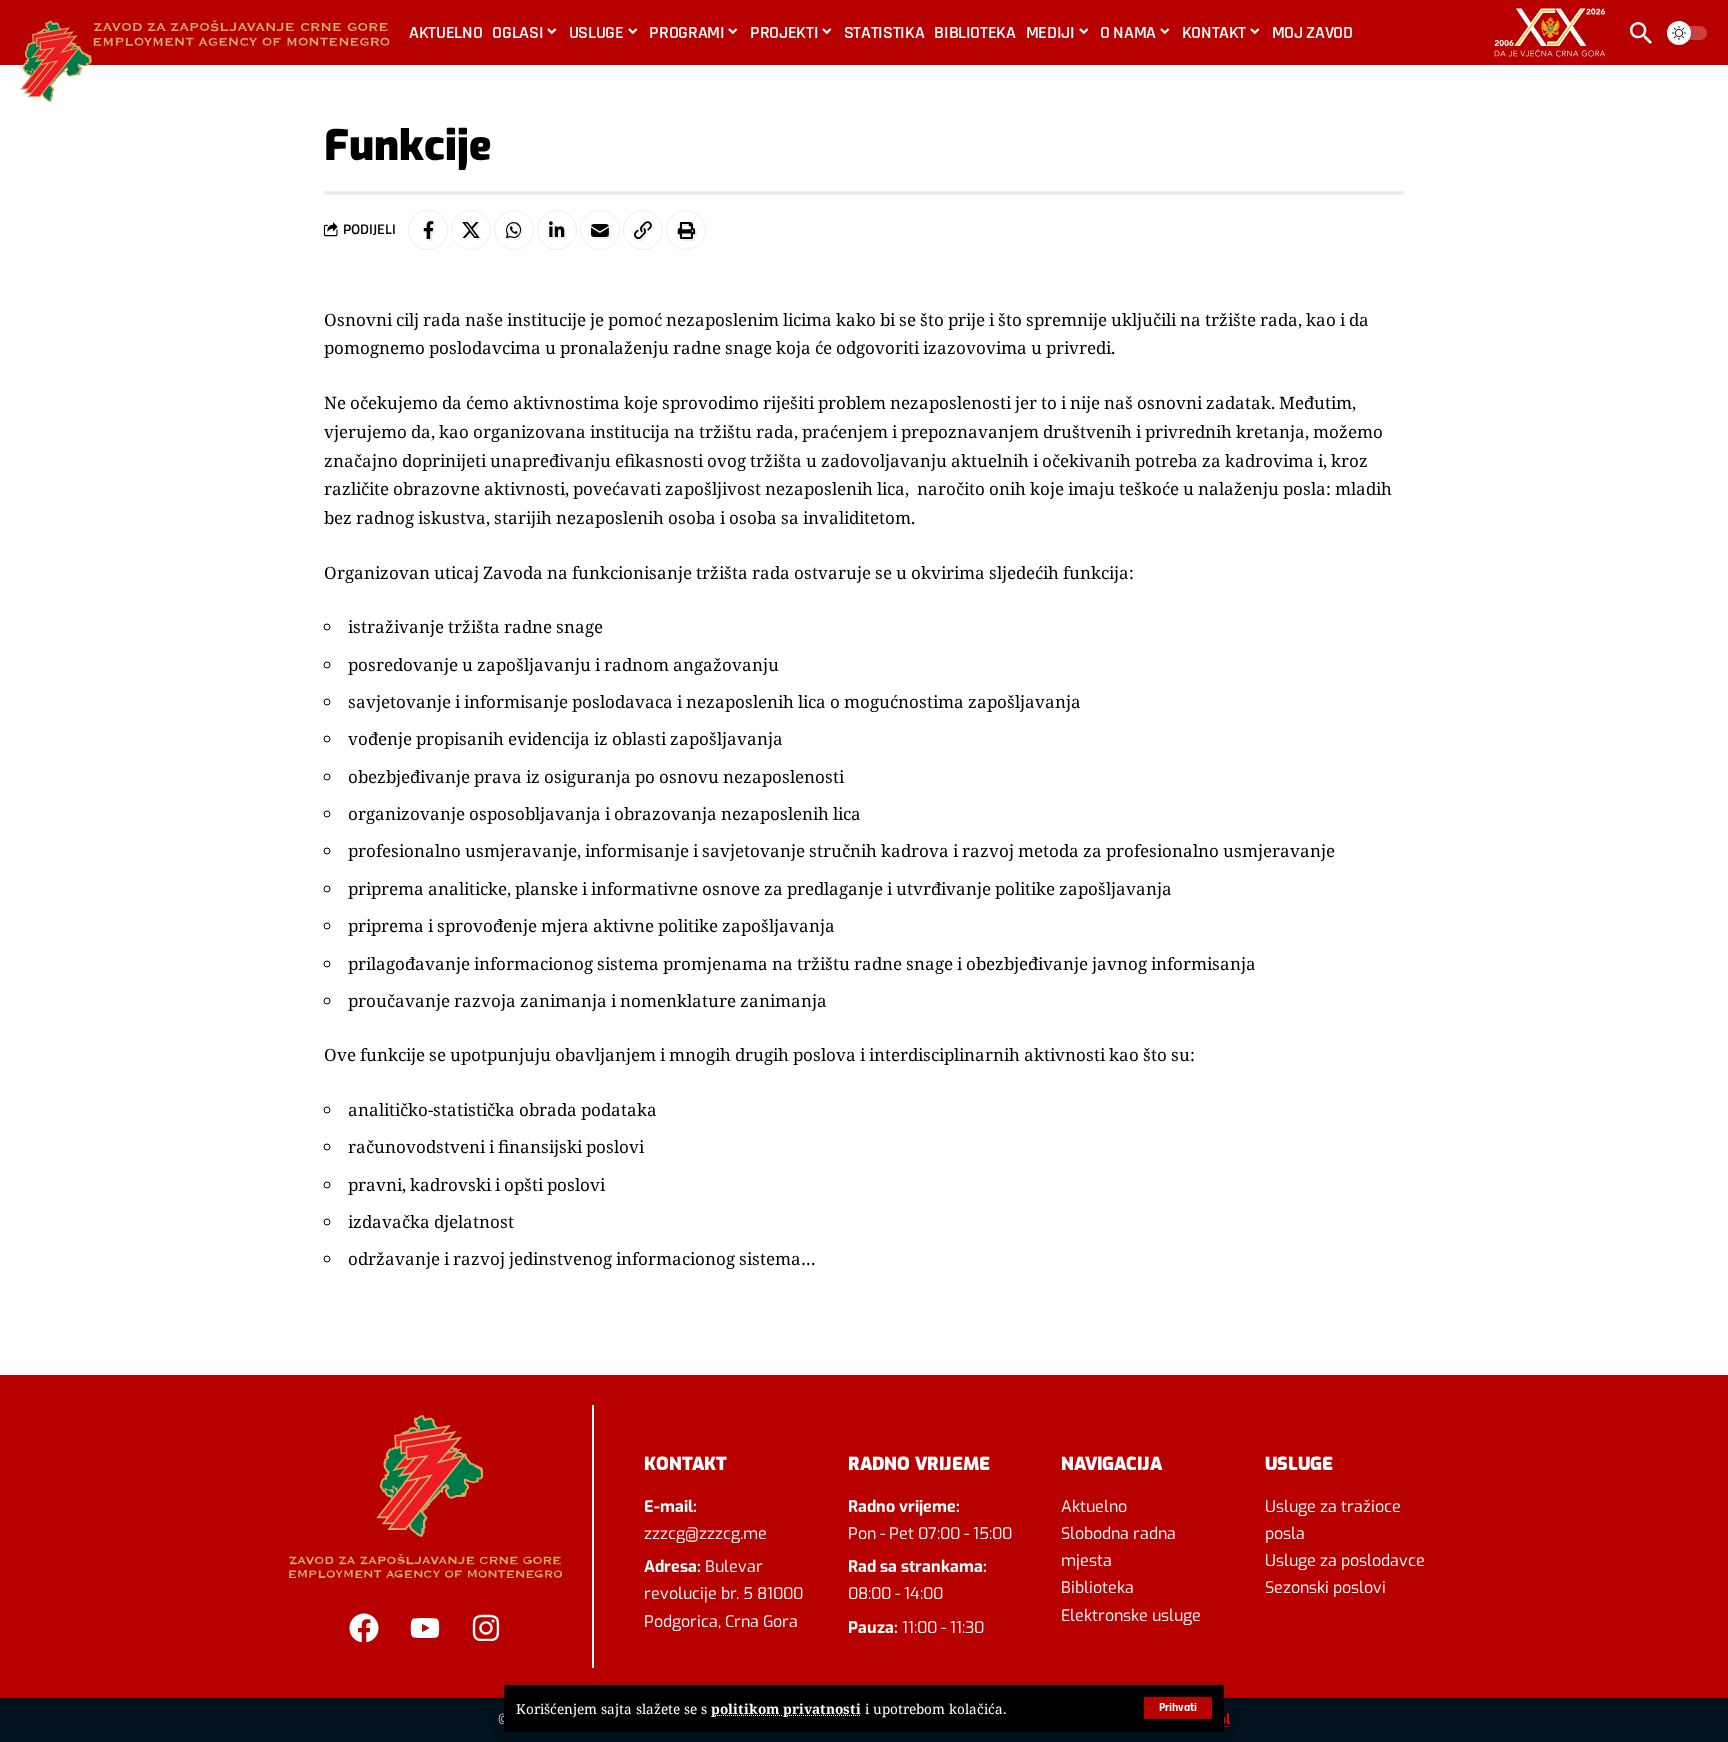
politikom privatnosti (786, 1708)
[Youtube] (425, 1628)
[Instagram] (486, 1628)
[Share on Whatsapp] (514, 230)
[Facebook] (364, 1628)
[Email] (600, 230)
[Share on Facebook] (428, 230)
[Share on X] (471, 230)
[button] (1178, 1708)
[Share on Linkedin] (557, 230)
